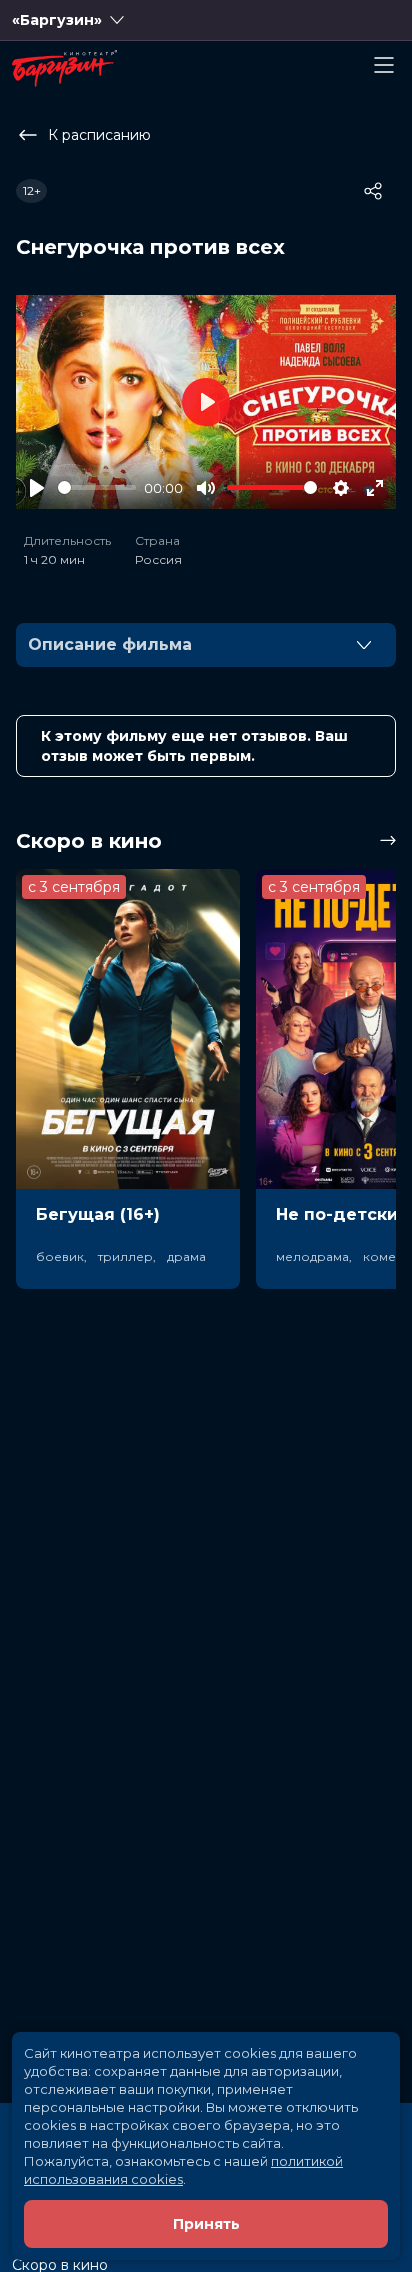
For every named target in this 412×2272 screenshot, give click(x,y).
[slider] (97, 487)
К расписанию (99, 135)
